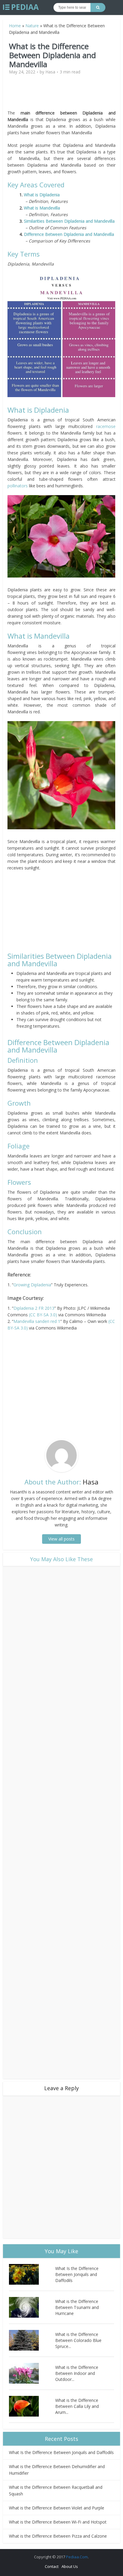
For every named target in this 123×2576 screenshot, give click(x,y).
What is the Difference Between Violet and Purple (57, 2508)
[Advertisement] (61, 95)
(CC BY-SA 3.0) (43, 1315)
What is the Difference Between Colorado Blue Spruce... (78, 2340)
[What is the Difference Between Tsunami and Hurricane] (32, 2307)
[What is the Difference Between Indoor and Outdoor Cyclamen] (32, 2373)
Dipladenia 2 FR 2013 (34, 1308)
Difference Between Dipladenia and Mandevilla (69, 234)
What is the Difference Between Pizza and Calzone (58, 2536)
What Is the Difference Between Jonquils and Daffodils (77, 2274)
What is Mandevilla (42, 208)
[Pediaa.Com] (21, 7)
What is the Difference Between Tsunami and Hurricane (77, 2307)
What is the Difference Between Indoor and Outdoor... (77, 2373)
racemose (106, 426)
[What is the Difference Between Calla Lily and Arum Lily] (32, 2406)
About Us (70, 2566)
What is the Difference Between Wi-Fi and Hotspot (58, 2522)
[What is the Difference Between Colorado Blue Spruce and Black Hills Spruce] (32, 2340)
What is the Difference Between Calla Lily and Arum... (77, 2406)
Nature (32, 26)
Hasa (50, 72)
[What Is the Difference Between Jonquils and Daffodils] (32, 2274)
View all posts (61, 1539)
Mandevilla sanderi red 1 (37, 1321)
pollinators (18, 486)
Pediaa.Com (77, 2557)
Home (15, 26)
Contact (52, 2566)
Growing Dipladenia (32, 1285)
